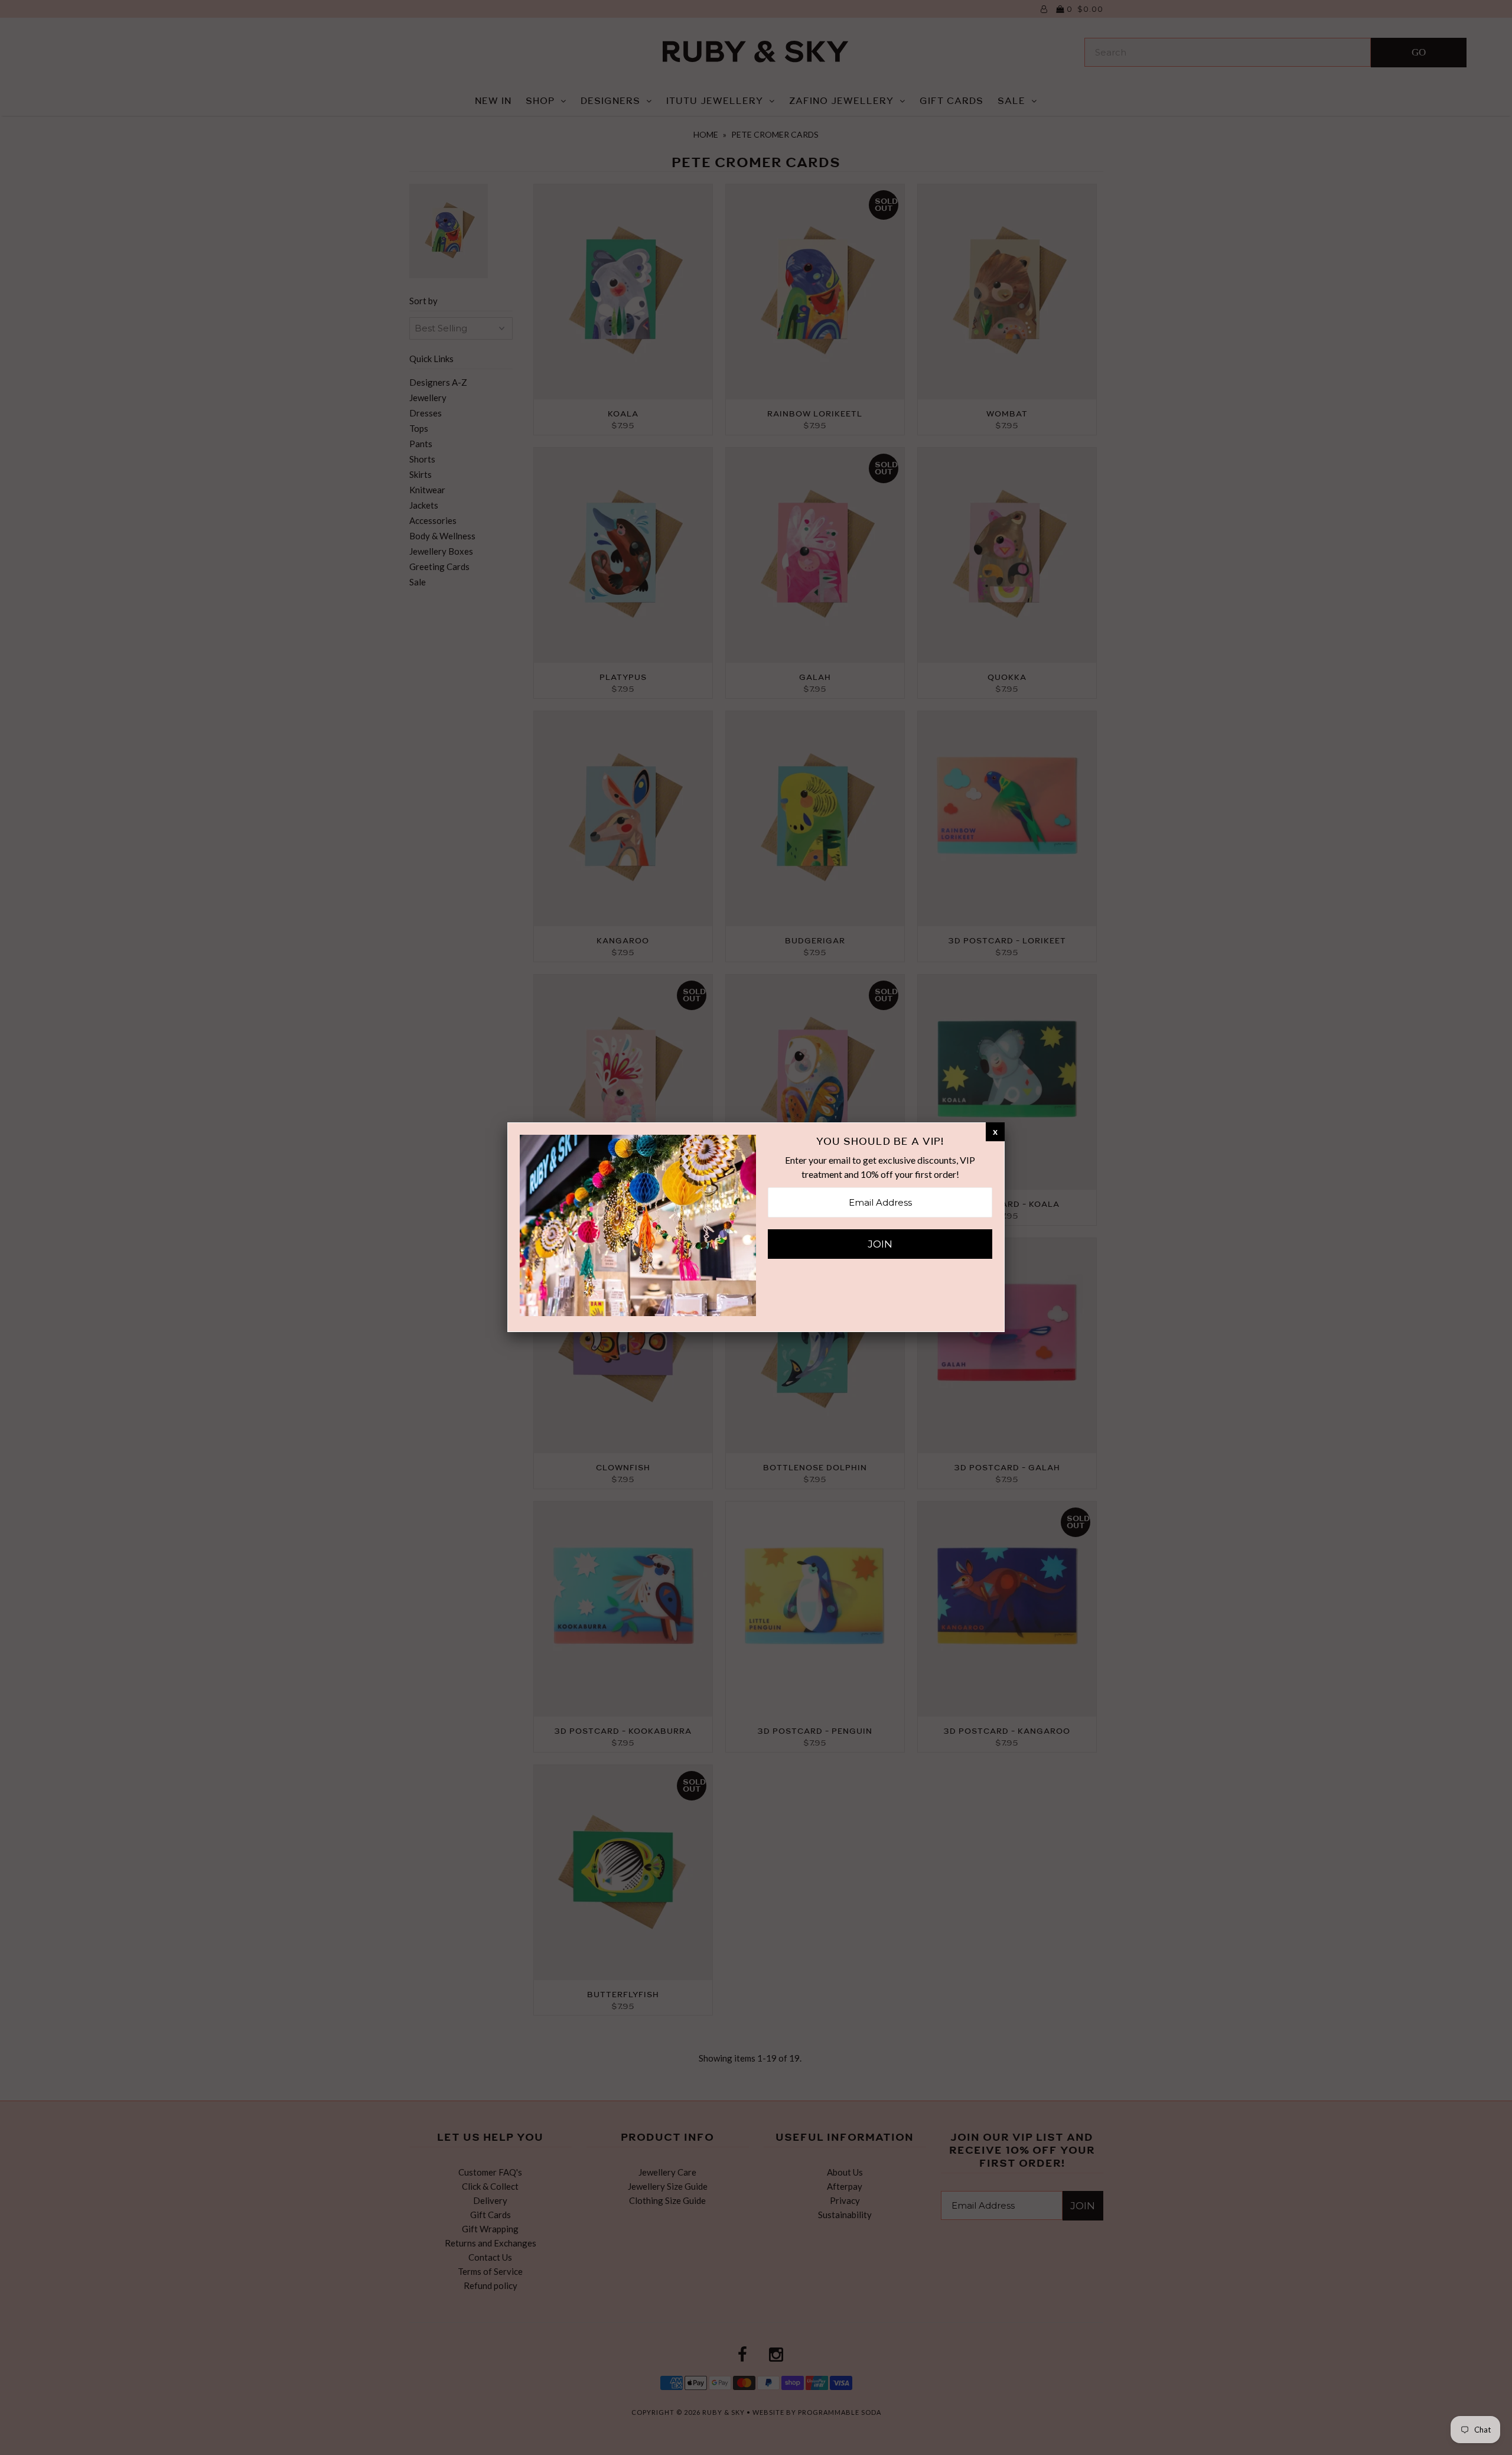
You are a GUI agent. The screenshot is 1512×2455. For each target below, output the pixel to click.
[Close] (995, 1131)
